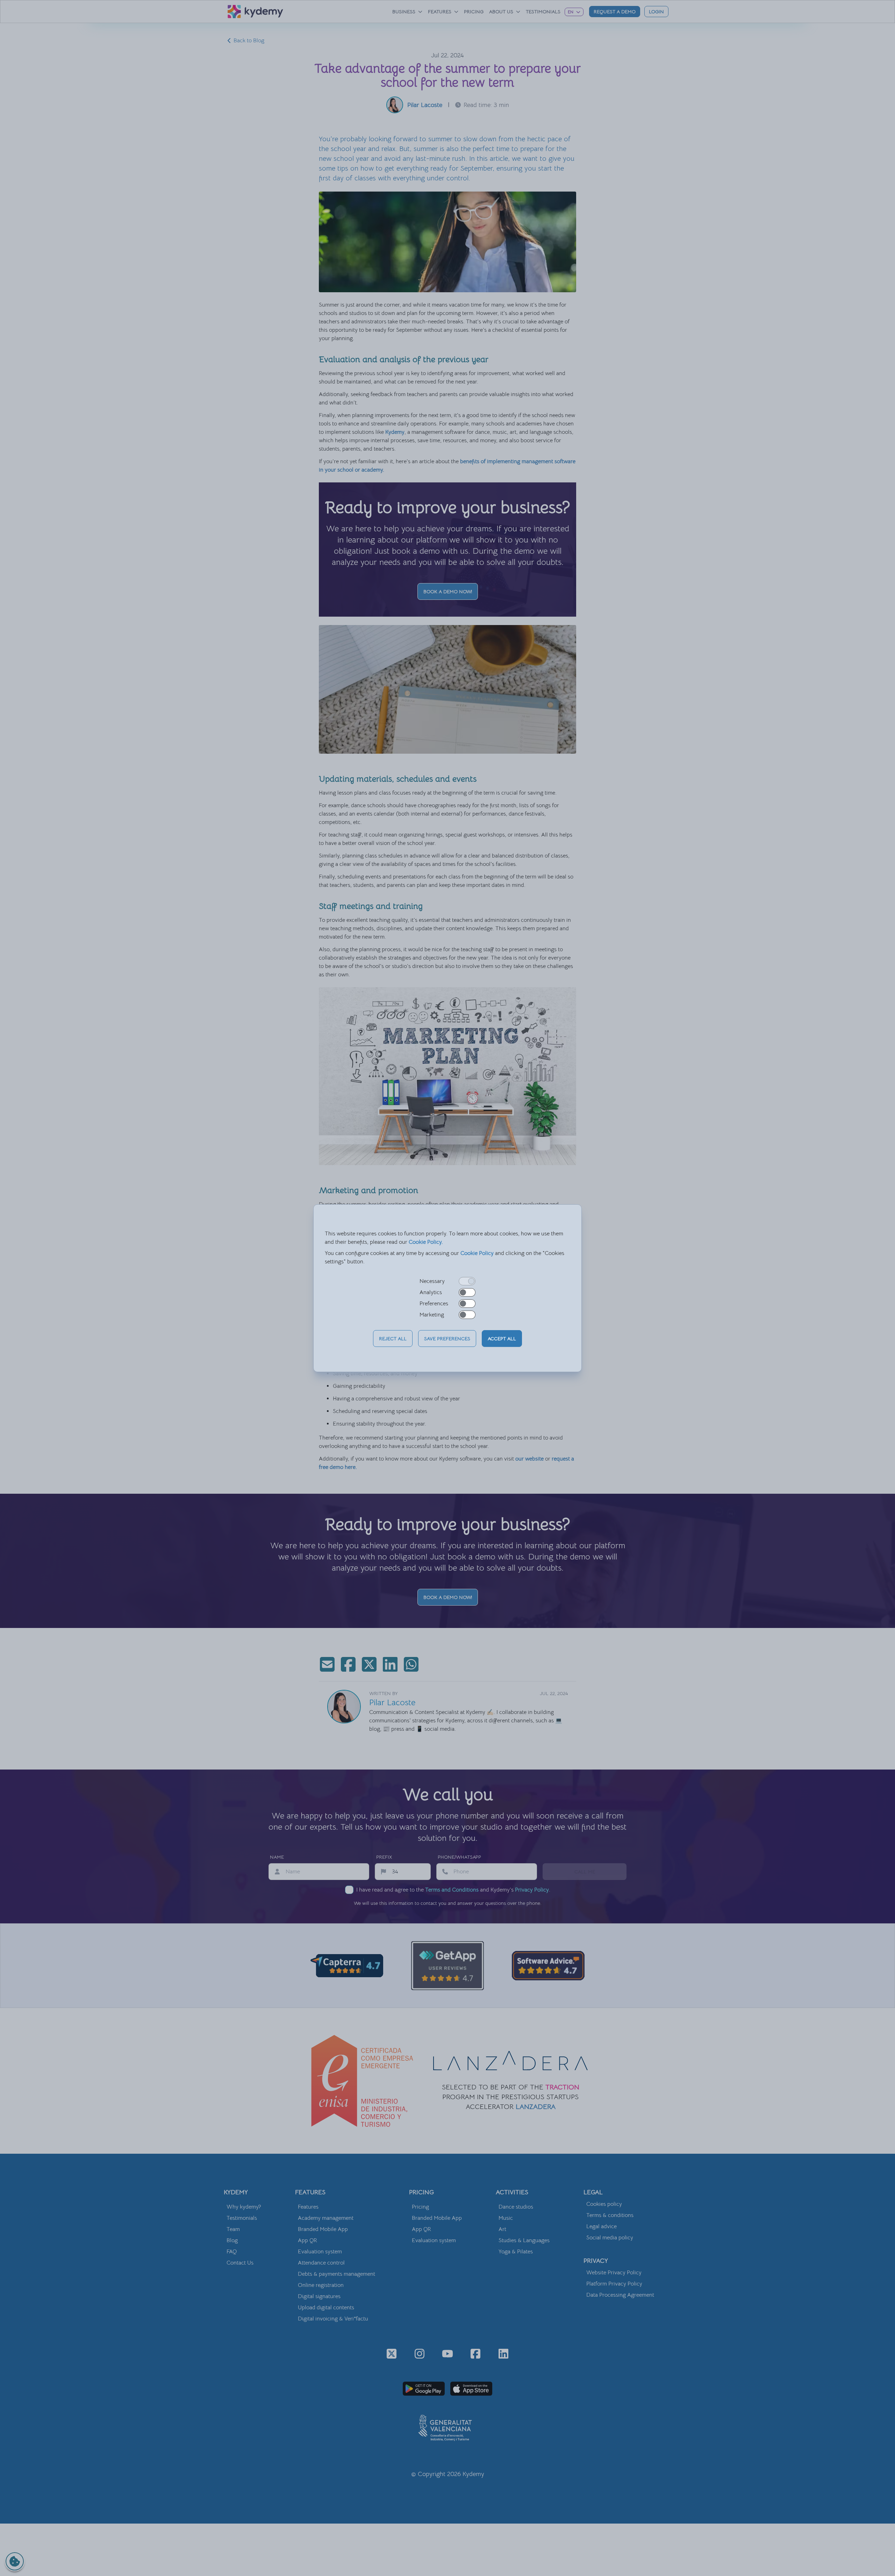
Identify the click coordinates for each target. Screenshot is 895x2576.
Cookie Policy (477, 1253)
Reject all (393, 1339)
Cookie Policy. (426, 1242)
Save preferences (447, 1339)
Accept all (502, 1339)
